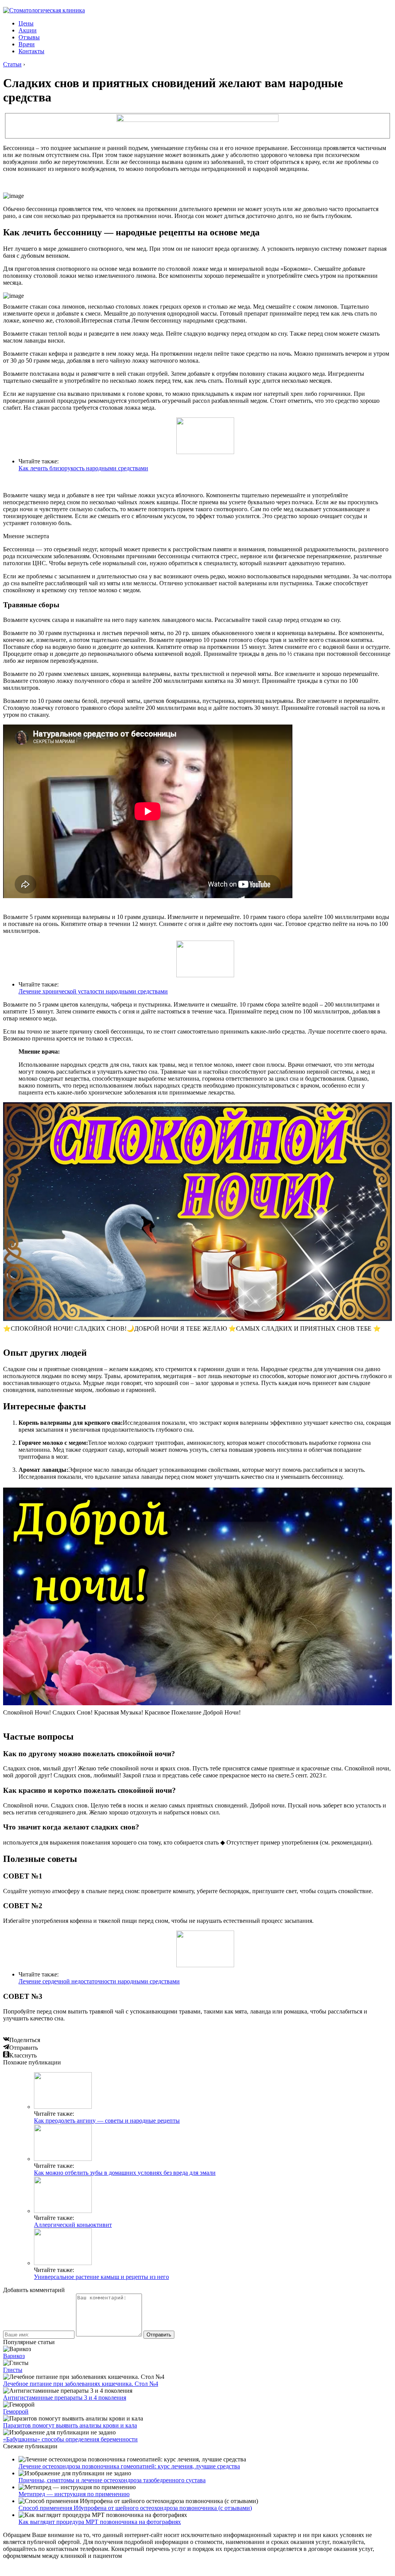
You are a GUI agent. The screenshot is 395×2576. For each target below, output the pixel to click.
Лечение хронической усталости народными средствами (93, 991)
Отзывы (29, 37)
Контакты (31, 51)
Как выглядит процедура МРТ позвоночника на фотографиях (100, 2522)
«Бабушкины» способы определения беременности (70, 2439)
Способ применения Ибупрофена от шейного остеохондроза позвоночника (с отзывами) (135, 2508)
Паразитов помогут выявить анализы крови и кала (70, 2425)
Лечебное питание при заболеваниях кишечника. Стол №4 (81, 2384)
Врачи (27, 44)
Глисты (13, 2370)
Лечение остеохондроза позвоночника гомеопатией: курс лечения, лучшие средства (129, 2466)
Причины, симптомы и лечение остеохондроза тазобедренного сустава (112, 2480)
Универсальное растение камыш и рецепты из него (101, 2277)
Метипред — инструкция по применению (74, 2494)
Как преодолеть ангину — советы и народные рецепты (107, 2121)
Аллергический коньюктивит (73, 2225)
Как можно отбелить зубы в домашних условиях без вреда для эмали (125, 2173)
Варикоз (14, 2356)
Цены (26, 23)
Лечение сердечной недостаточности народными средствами (99, 1981)
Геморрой (16, 2411)
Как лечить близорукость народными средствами (83, 468)
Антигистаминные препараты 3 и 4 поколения (65, 2398)
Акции (28, 30)
